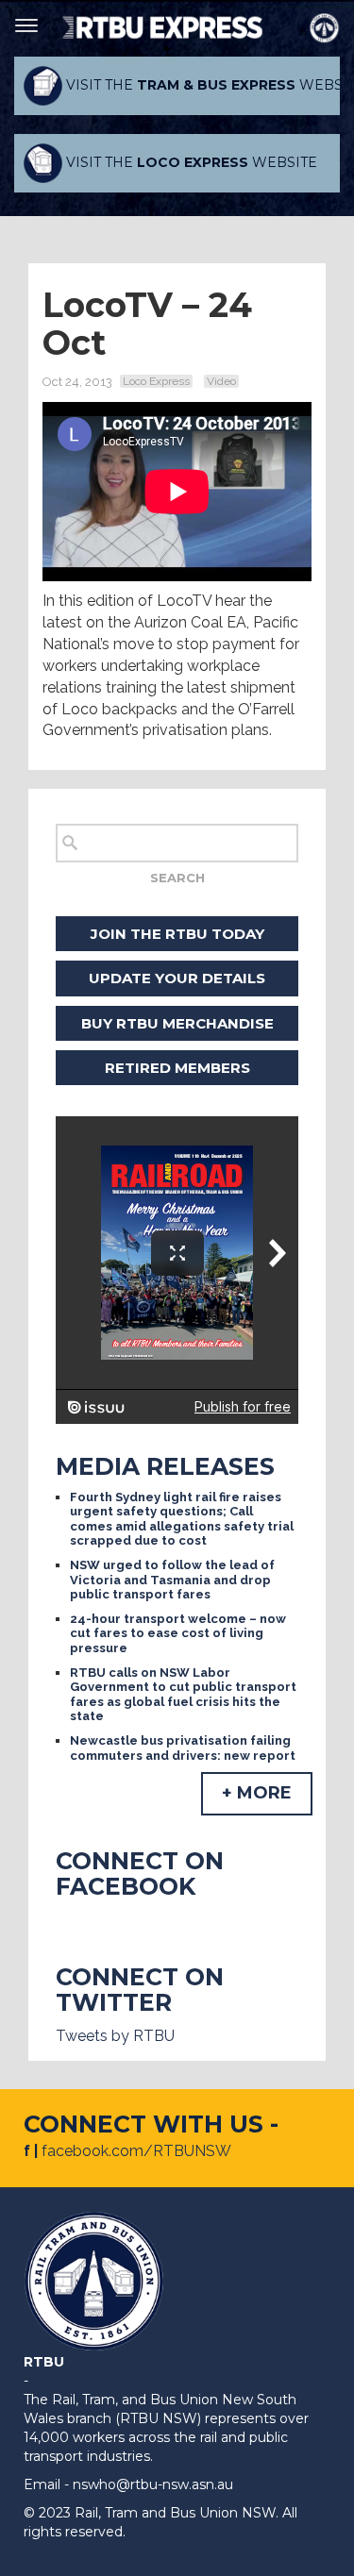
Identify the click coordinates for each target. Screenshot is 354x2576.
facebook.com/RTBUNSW (136, 2151)
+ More (257, 1793)
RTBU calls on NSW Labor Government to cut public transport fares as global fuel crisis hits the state (183, 1695)
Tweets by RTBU (115, 2036)
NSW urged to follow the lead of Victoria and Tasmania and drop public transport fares (172, 1580)
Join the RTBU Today (177, 934)
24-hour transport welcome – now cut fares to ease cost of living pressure (178, 1633)
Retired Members (177, 1068)
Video (221, 381)
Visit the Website (201, 85)
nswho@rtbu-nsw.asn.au (153, 2484)
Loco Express (156, 381)
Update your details (177, 978)
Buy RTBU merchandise (177, 1023)
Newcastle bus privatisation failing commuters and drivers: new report (183, 1748)
